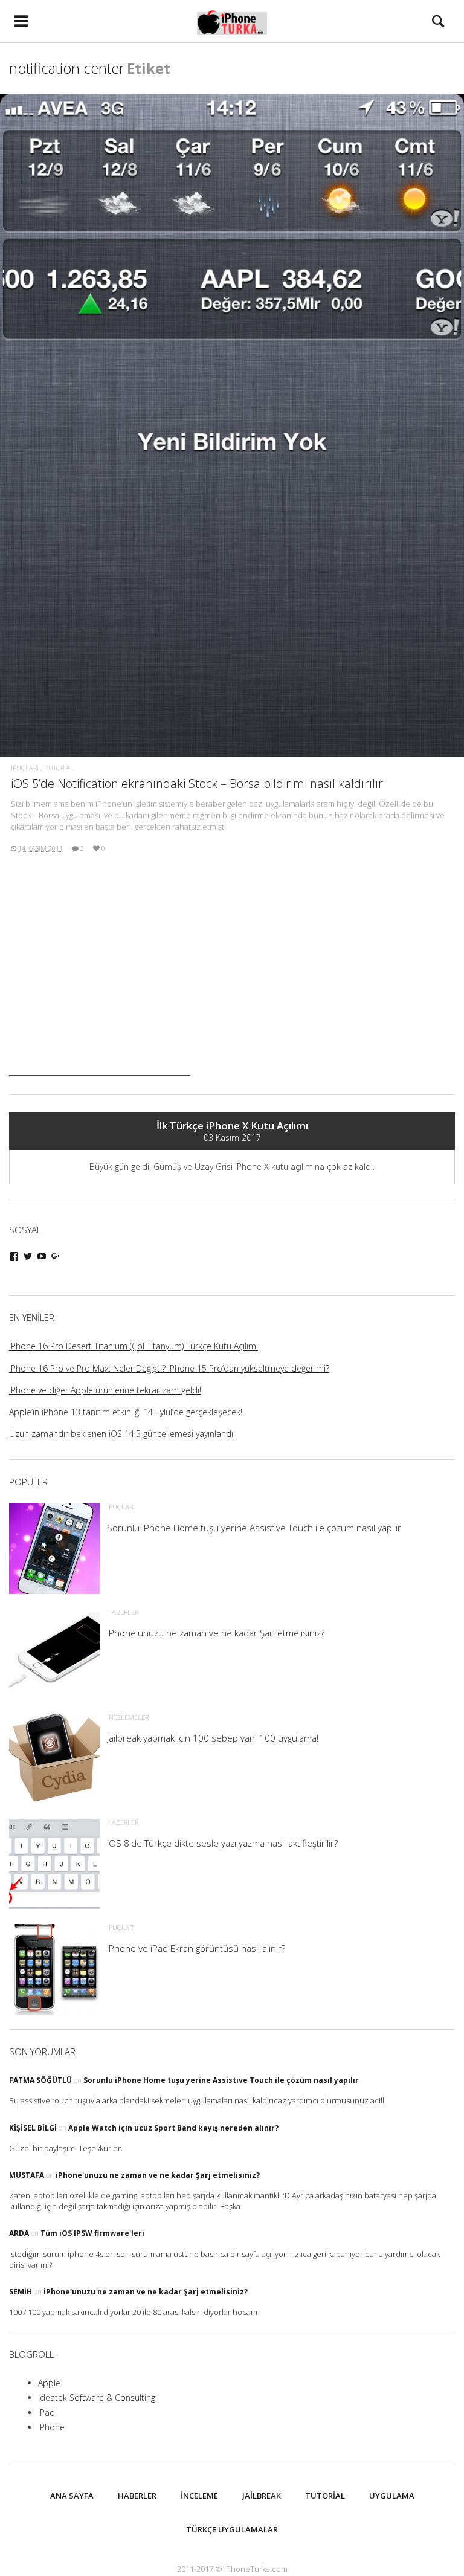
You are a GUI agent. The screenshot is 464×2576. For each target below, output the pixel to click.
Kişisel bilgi (33, 2128)
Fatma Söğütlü (40, 2080)
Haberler (137, 2496)
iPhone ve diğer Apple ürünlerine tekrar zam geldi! (105, 1390)
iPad (47, 2413)
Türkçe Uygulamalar (232, 2529)
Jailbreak (262, 2496)
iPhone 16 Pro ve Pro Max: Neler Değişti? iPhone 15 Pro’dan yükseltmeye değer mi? (169, 1368)
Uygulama (392, 2496)
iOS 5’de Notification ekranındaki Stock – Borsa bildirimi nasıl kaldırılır (197, 783)
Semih (21, 2292)
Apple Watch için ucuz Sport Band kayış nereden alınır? (173, 2128)
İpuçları (25, 768)
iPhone (51, 2427)
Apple (49, 2383)
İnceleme (199, 2496)
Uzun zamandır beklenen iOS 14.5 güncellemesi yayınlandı (121, 1434)
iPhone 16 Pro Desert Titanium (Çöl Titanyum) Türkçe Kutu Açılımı (134, 1346)
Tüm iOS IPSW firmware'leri (92, 2233)
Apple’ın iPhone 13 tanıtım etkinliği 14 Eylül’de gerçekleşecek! (126, 1412)
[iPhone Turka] (232, 21)
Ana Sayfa (72, 2496)
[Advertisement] (100, 1000)
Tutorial (60, 768)
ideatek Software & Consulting (97, 2397)
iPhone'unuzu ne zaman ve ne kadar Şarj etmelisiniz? (158, 2175)
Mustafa (27, 2175)
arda (19, 2233)
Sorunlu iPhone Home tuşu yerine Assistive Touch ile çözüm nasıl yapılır (221, 2080)
